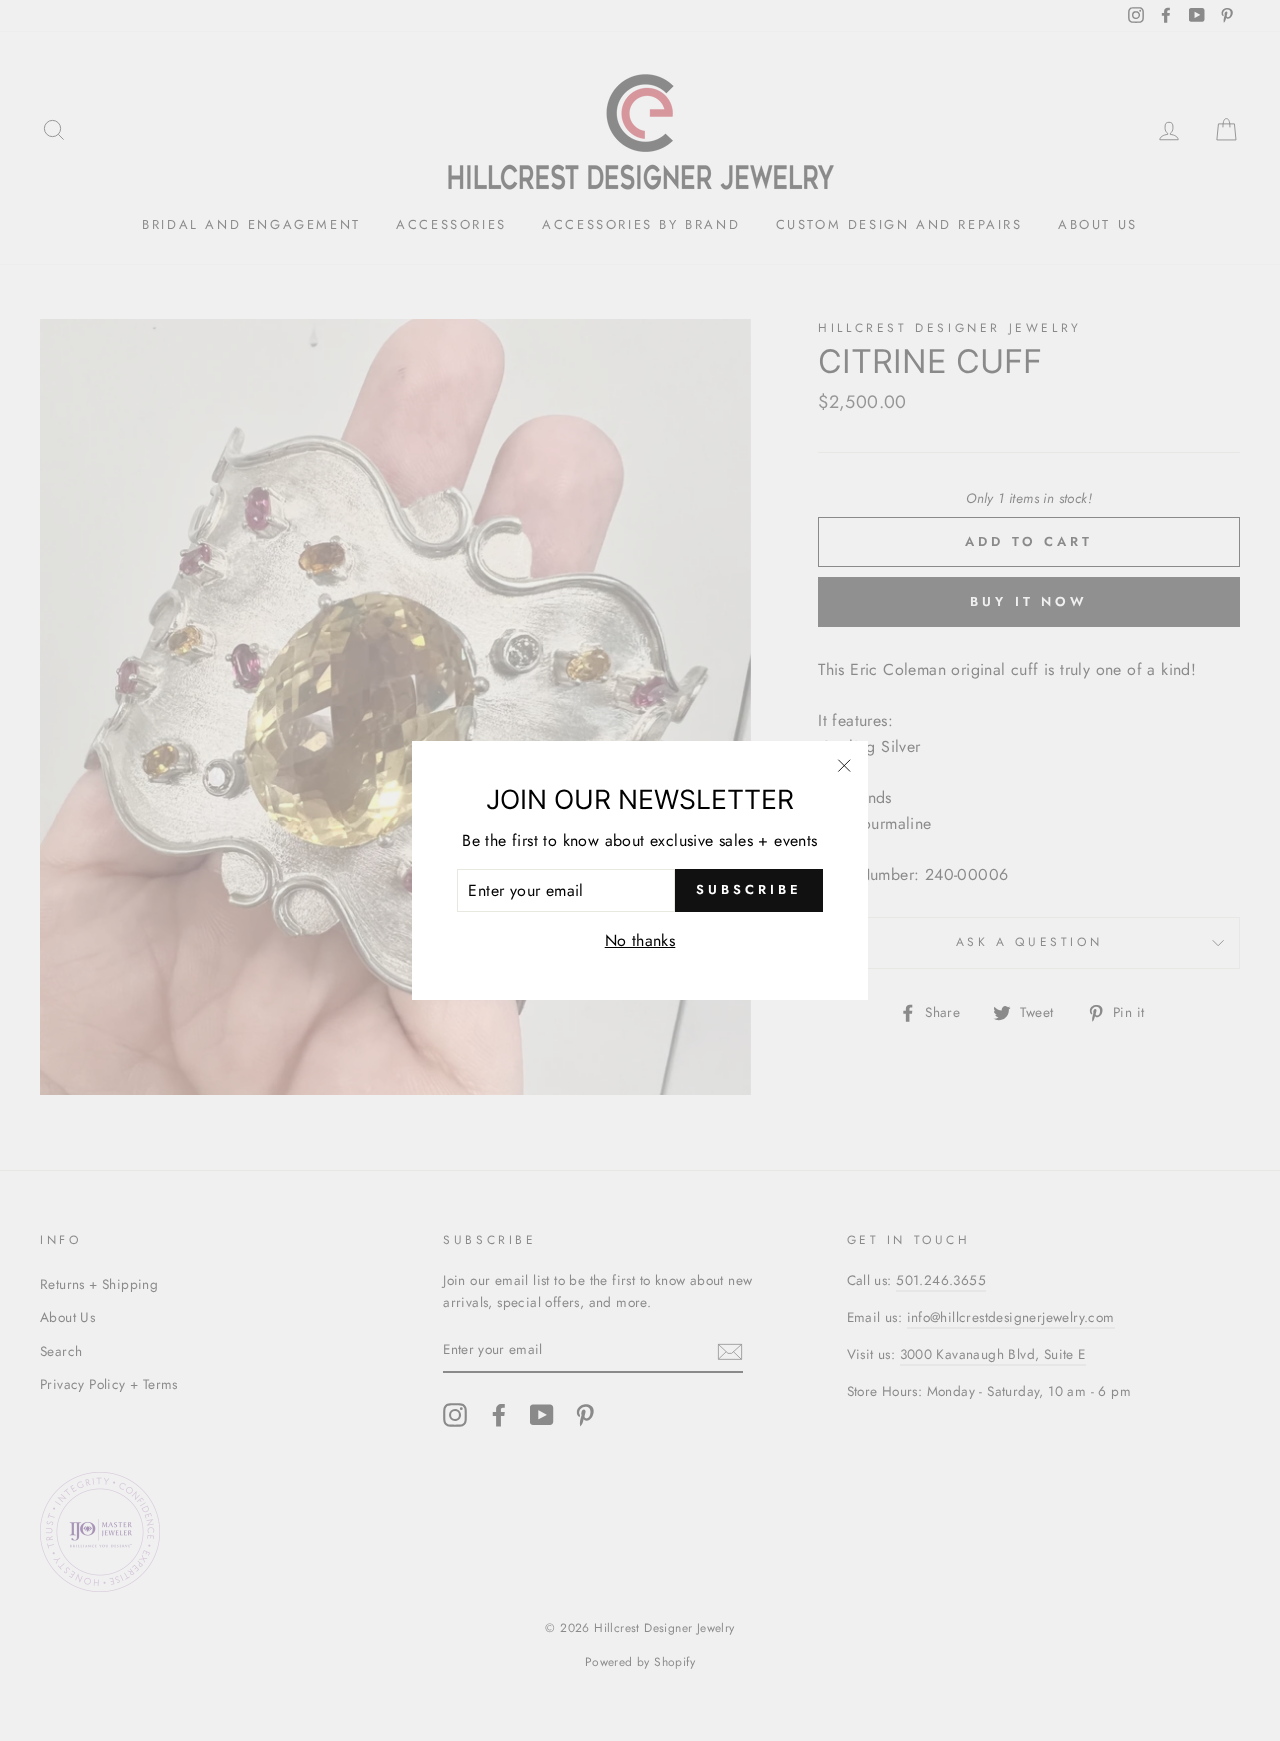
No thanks (640, 940)
